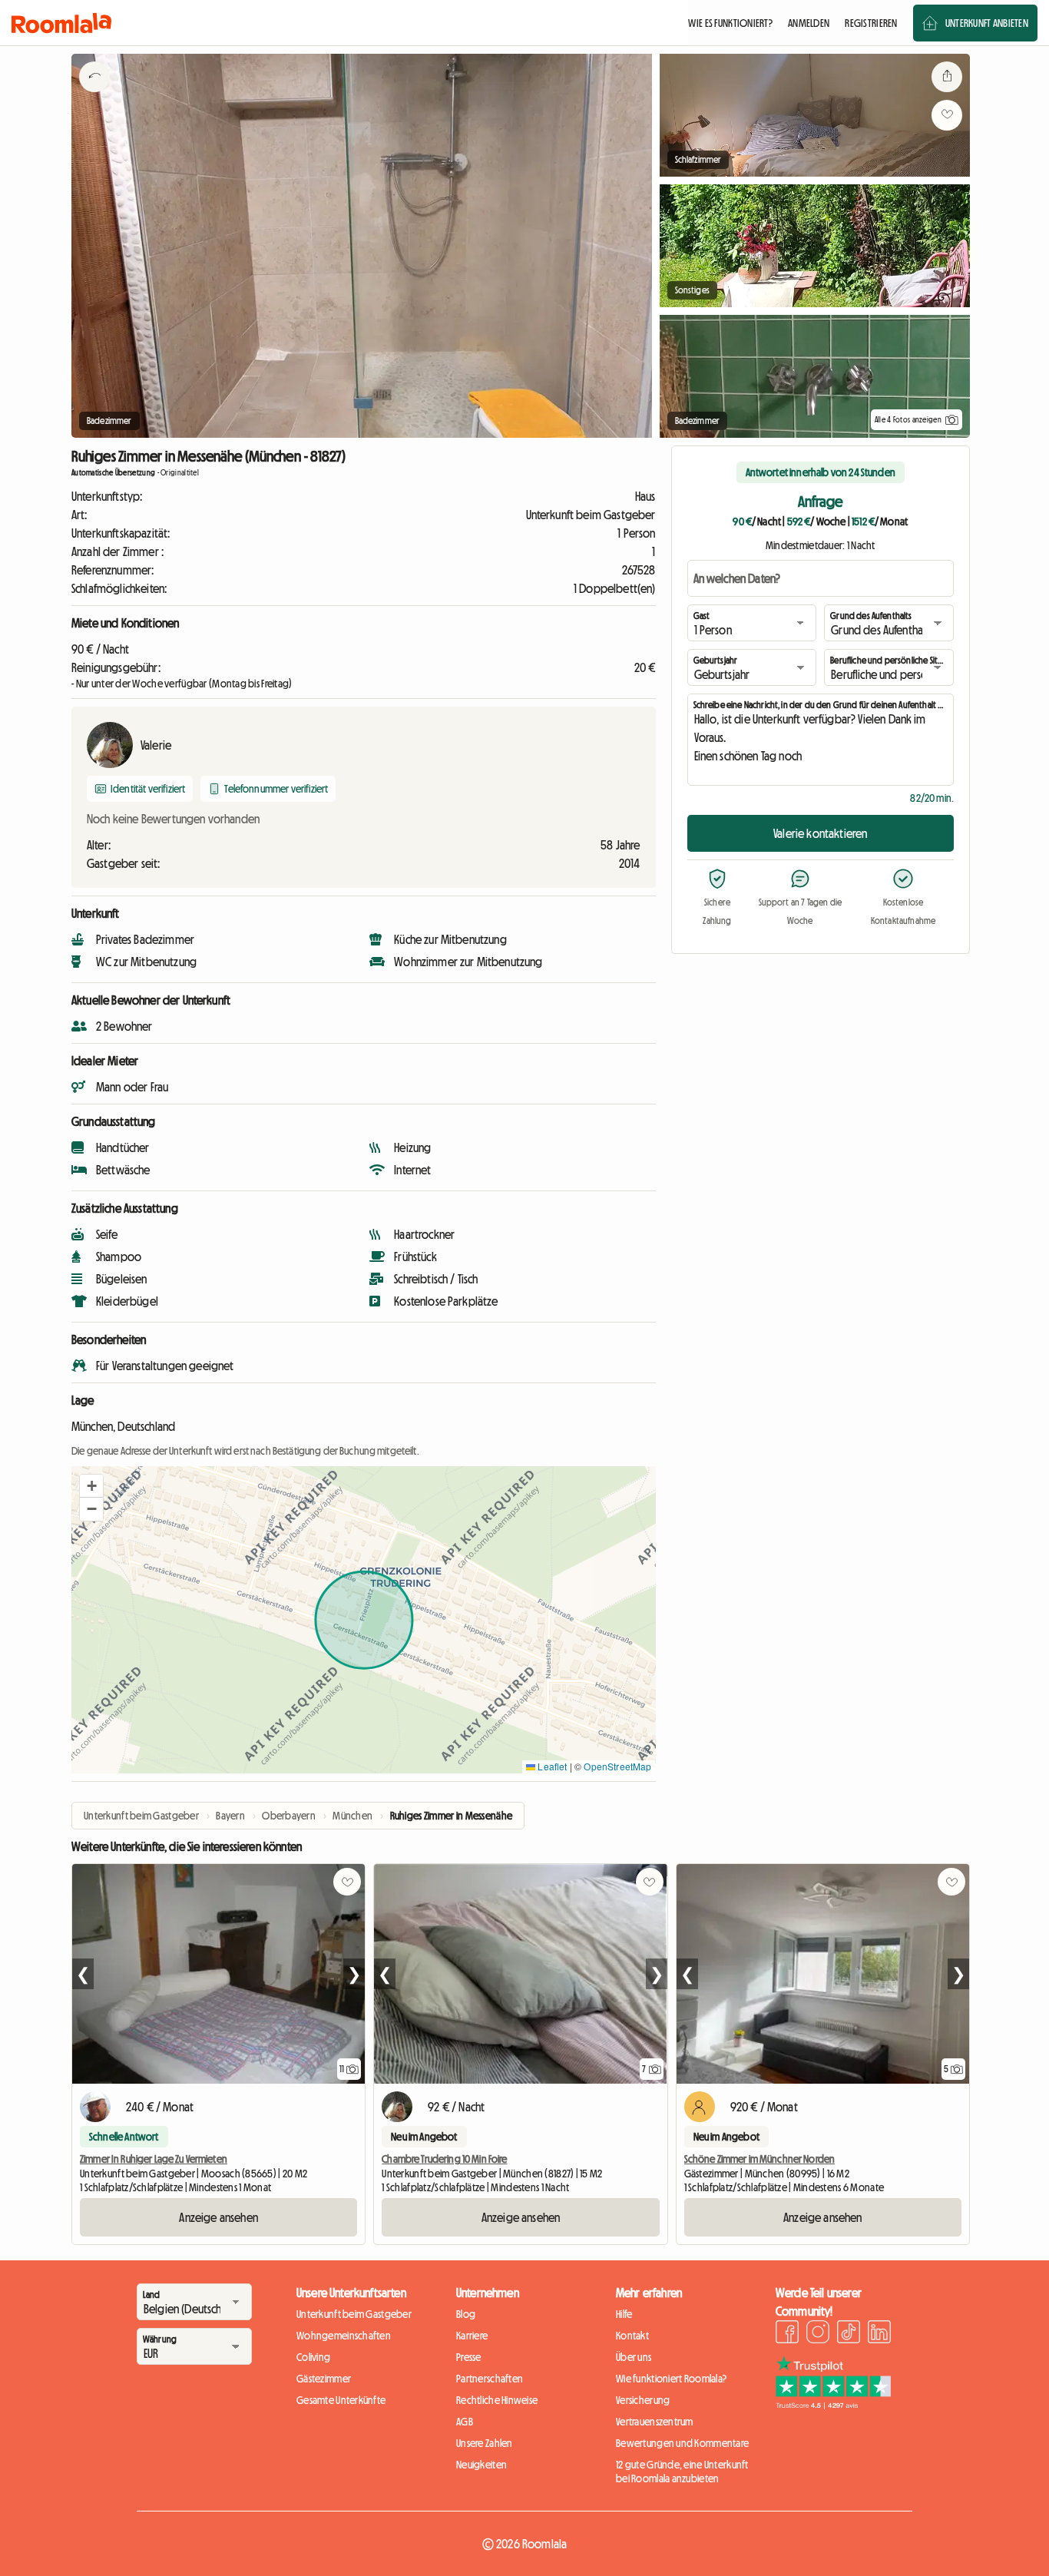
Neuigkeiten (481, 2465)
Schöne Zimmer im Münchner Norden (759, 2159)
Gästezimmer (324, 2379)
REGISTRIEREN (871, 23)
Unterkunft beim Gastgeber (354, 2314)
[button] (91, 1486)
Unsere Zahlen (485, 2443)
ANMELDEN (809, 23)
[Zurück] (94, 96)
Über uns (634, 2357)
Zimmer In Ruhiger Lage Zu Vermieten (154, 2159)
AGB (465, 2422)
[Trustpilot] (833, 2405)
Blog (466, 2314)
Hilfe (624, 2314)
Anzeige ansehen (218, 2217)
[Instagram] (818, 2334)
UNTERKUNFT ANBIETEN (987, 23)
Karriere (472, 2336)
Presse (469, 2357)
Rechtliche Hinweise (497, 2400)
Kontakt (632, 2336)
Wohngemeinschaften (344, 2336)
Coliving (313, 2357)
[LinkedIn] (879, 2334)
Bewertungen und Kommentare (682, 2443)
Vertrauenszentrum (655, 2422)
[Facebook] (787, 2334)
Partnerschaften (490, 2379)
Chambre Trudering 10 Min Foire (444, 2159)
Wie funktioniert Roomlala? (671, 2379)
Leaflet (551, 1766)
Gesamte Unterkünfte (341, 2400)
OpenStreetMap (617, 1766)
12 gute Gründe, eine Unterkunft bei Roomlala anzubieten (682, 2472)
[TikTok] (849, 2334)
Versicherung (643, 2400)
